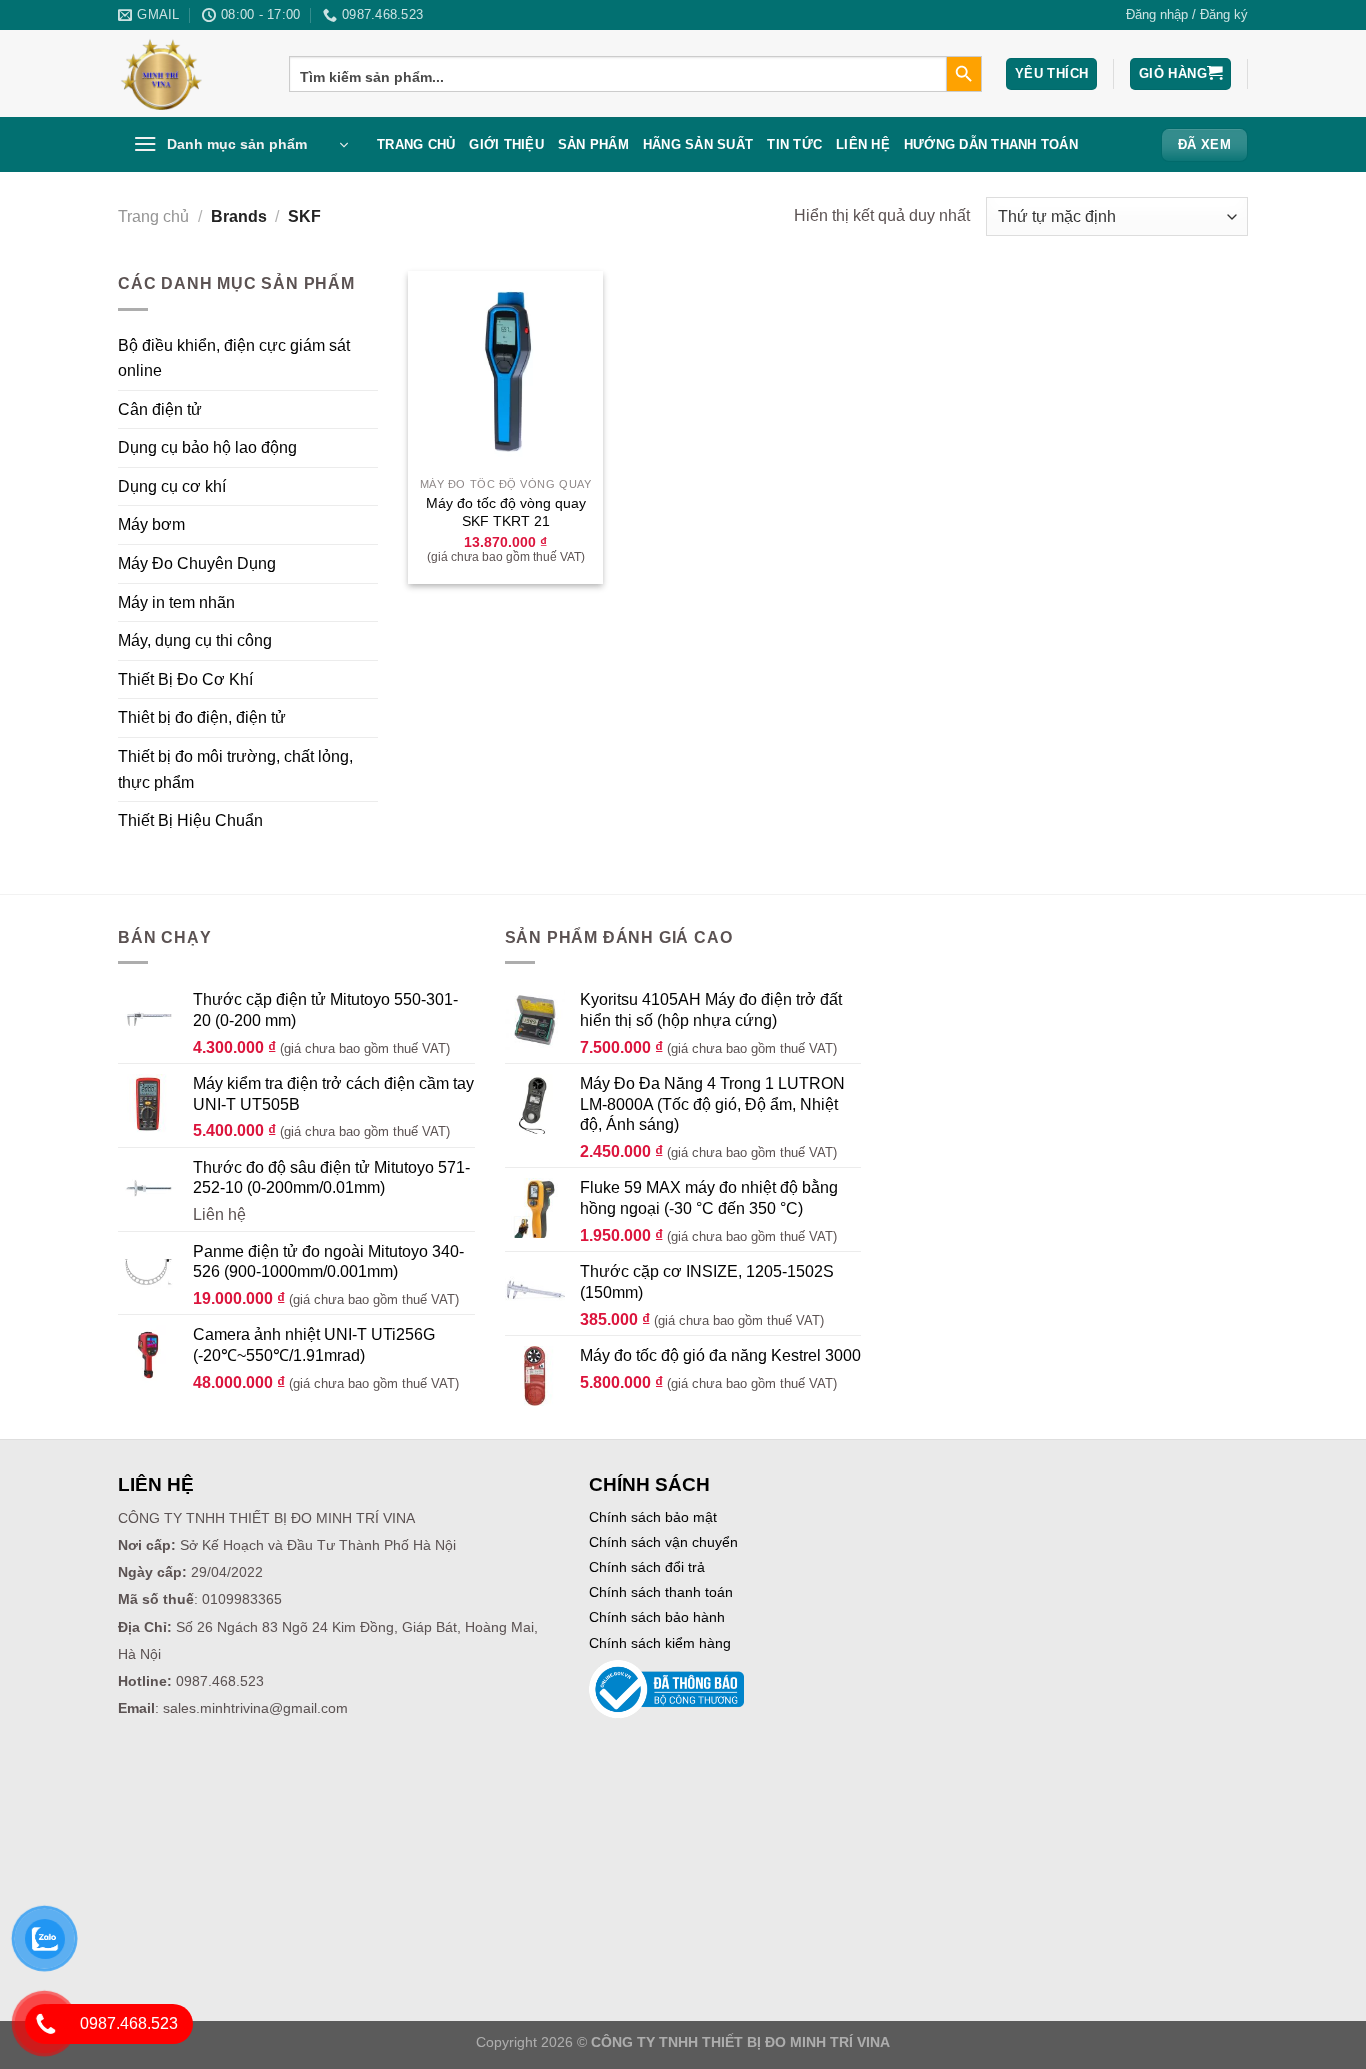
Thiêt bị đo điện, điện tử (202, 717)
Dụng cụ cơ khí (172, 486)
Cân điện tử (160, 409)
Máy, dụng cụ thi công (195, 640)
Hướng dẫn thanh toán (991, 144)
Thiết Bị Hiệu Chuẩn (190, 820)
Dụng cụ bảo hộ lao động (207, 447)
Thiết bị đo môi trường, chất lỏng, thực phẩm (235, 769)
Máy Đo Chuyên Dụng (197, 563)
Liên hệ (863, 144)
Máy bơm (151, 524)
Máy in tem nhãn (176, 602)
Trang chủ (416, 144)
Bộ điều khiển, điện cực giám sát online (234, 358)
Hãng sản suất (698, 144)
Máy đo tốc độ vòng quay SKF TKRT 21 (506, 512)
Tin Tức (794, 144)
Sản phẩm (593, 144)
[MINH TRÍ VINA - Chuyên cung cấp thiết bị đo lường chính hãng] (188, 73)
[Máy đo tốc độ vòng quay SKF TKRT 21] (505, 368)
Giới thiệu (506, 144)
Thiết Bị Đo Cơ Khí (185, 679)
